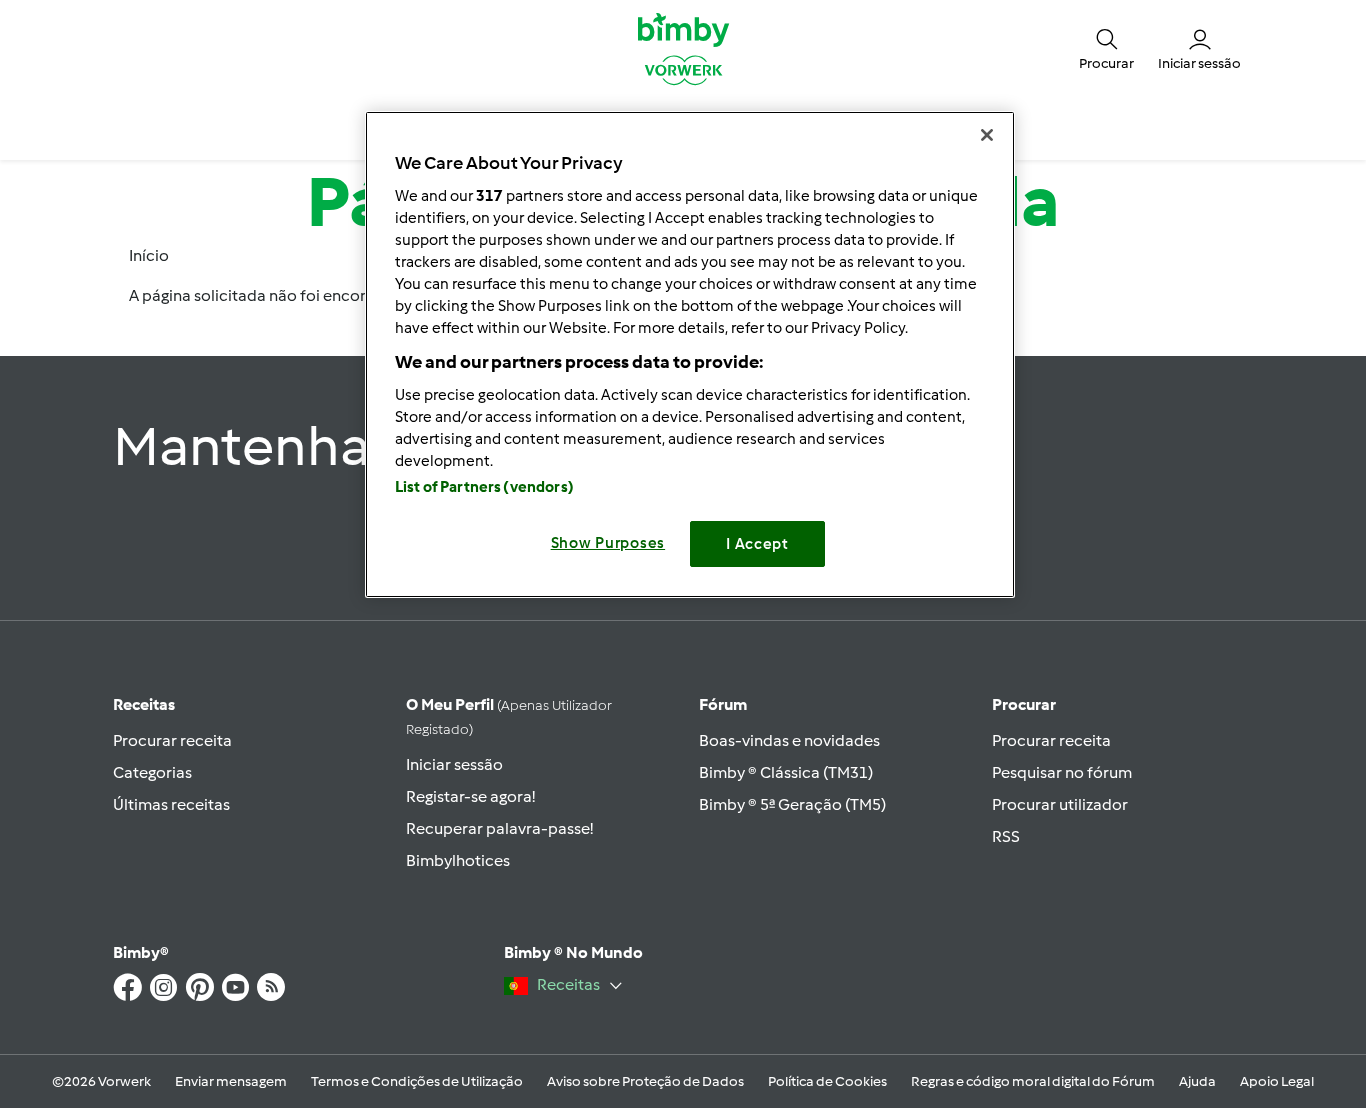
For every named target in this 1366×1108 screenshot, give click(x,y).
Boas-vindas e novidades (789, 740)
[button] (1106, 48)
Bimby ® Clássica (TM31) (786, 772)
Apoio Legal (1277, 1081)
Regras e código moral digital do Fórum (1033, 1081)
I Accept (757, 544)
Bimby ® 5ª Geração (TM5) (792, 804)
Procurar (1024, 704)
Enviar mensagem (231, 1081)
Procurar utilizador (1060, 804)
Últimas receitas (171, 804)
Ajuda (1197, 1081)
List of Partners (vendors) (484, 487)
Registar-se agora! (470, 796)
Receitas (144, 704)
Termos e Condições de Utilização (417, 1081)
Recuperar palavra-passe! (499, 828)
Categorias (152, 772)
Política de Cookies (827, 1081)
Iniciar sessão (454, 764)
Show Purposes (608, 543)
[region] (690, 354)
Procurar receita (172, 740)
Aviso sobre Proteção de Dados (645, 1081)
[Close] (987, 135)
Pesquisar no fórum (1062, 772)
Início (149, 255)
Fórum (723, 704)
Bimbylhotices (458, 860)
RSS (1006, 836)
